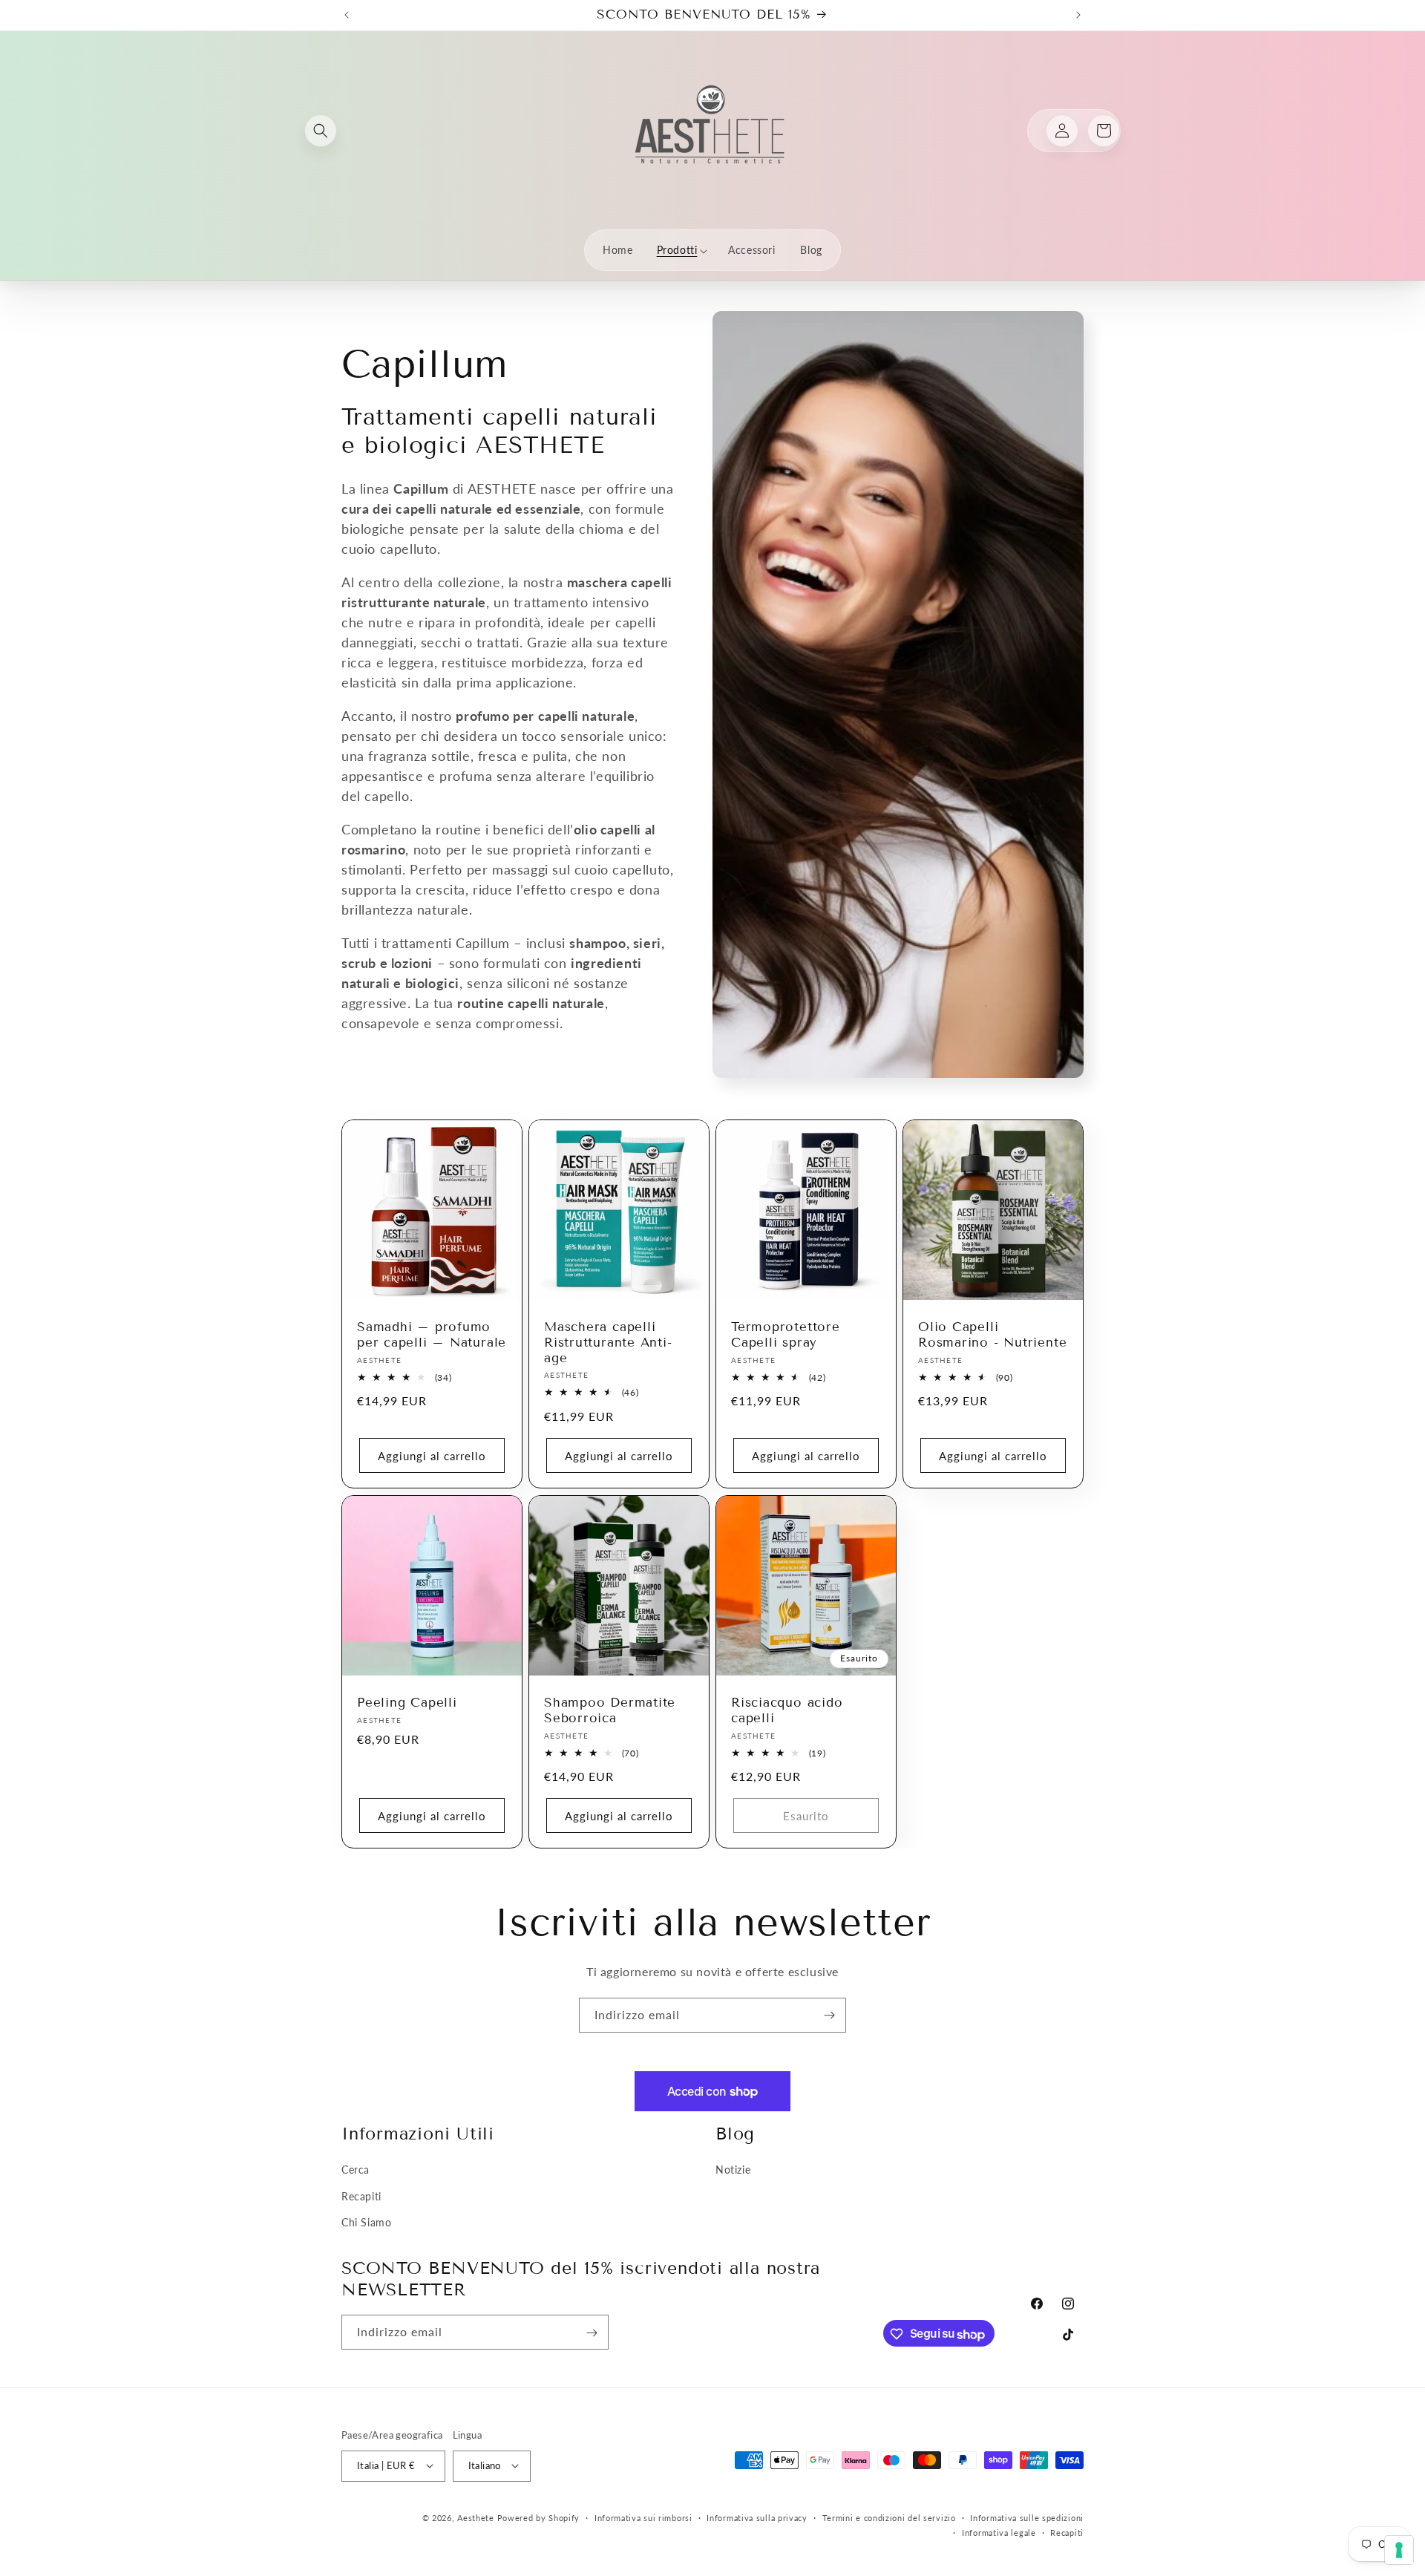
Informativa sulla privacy (757, 2517)
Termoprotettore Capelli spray (786, 1335)
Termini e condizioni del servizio (889, 2517)
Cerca (356, 2170)
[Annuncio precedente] (347, 15)
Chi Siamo (366, 2222)
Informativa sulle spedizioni (1027, 2517)
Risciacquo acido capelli (787, 1711)
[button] (321, 131)
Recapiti (361, 2196)
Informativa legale (999, 2532)
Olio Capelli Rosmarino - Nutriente (992, 1335)
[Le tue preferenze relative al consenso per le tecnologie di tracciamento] (1399, 2550)
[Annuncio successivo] (1078, 15)
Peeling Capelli (407, 1703)
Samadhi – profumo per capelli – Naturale (432, 1335)
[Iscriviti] (829, 2015)
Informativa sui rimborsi (643, 2517)
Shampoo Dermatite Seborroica (610, 1711)
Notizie (733, 2170)
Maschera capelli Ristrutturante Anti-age (608, 1343)
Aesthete (476, 2517)
